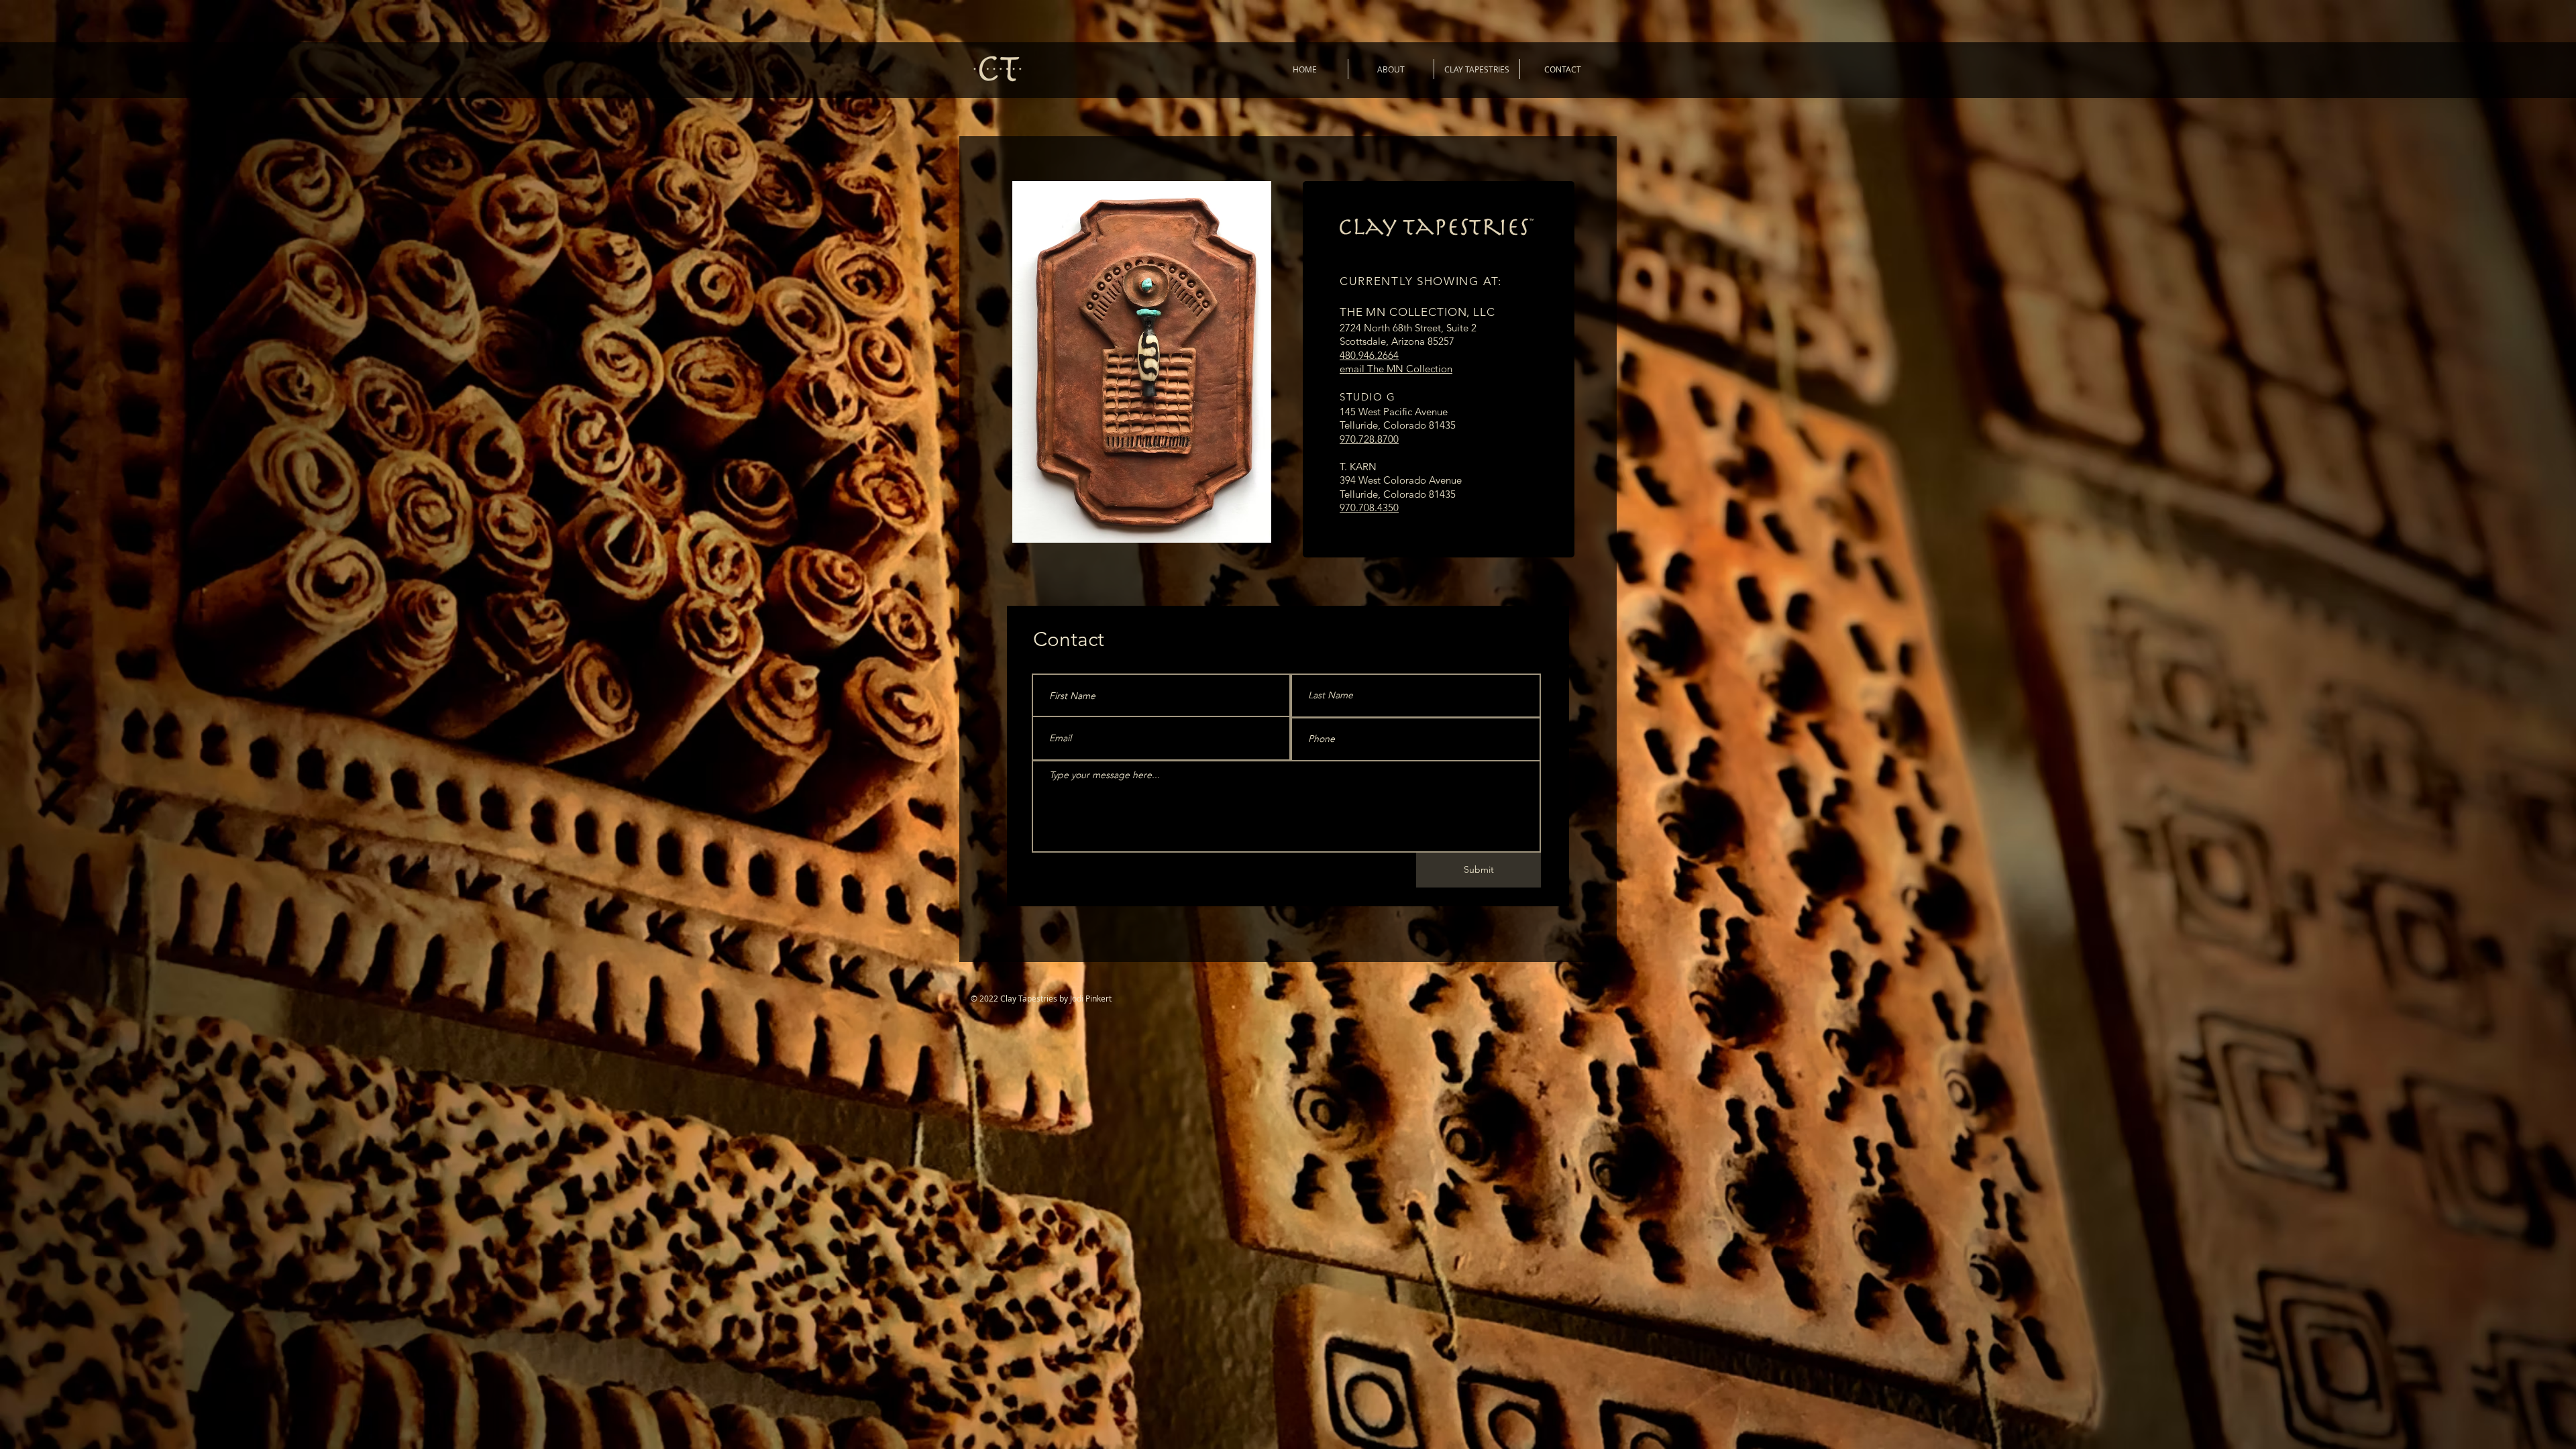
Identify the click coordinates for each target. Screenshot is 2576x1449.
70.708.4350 (1372, 507)
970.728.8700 (1369, 439)
